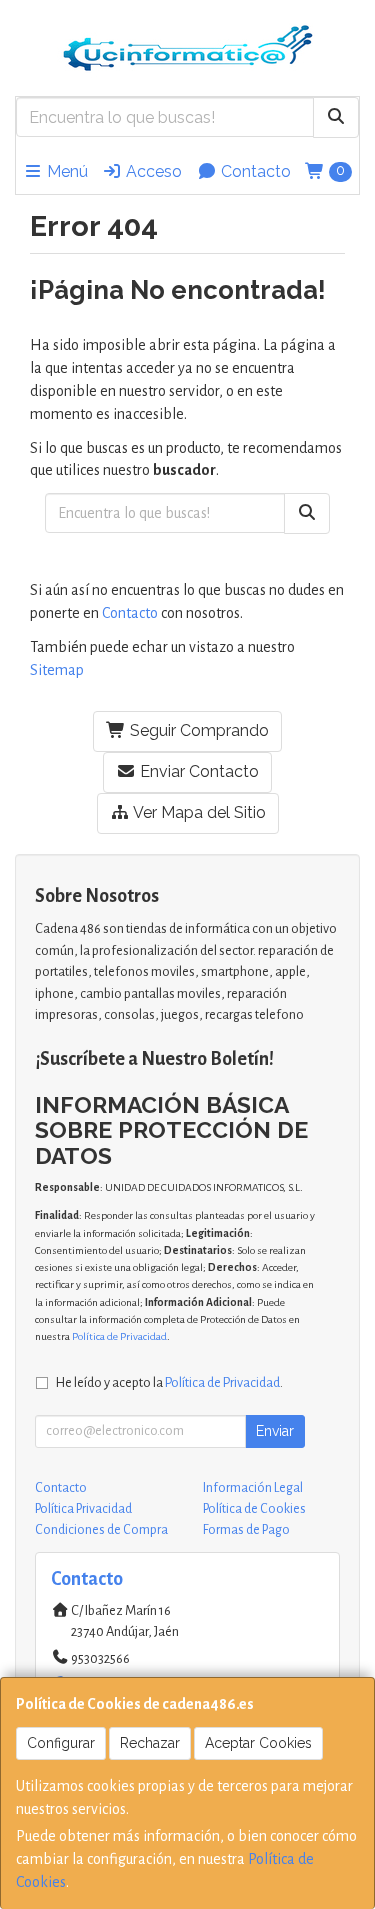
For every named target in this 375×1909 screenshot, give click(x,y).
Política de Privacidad (119, 1336)
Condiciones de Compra (101, 1530)
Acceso (152, 171)
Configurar (61, 1743)
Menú (65, 171)
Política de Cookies (254, 1509)
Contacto (254, 171)
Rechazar (150, 1743)
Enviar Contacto (197, 771)
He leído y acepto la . (169, 1382)
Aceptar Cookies (258, 1743)
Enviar (275, 1431)
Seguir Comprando (197, 730)
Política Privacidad (83, 1509)
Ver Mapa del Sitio (198, 812)
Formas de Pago (246, 1530)
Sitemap (57, 670)
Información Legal (253, 1488)
